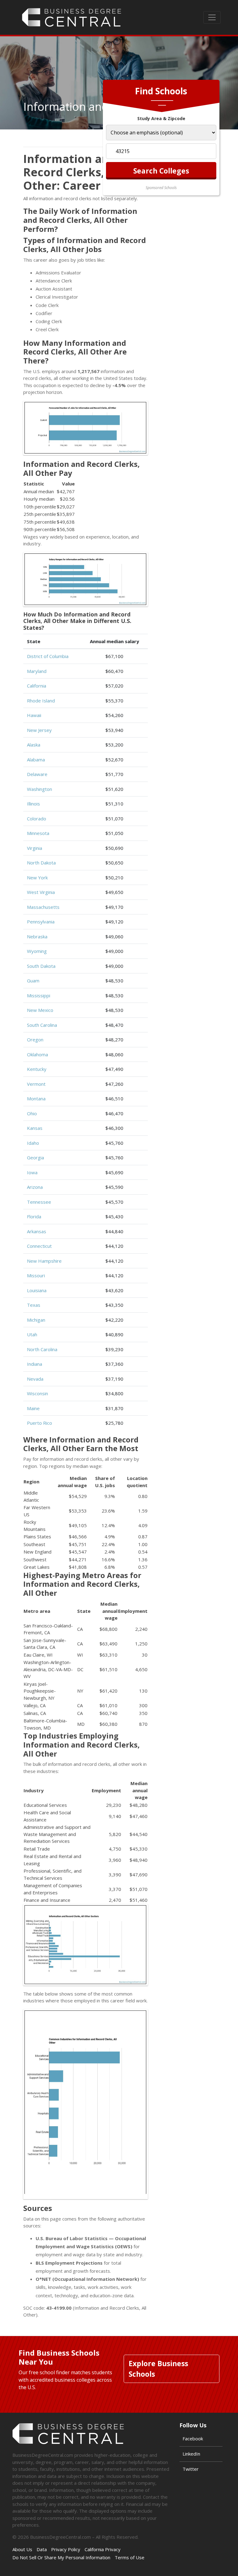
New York (37, 877)
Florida (34, 1216)
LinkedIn (191, 2454)
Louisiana (37, 1290)
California (37, 686)
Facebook (193, 2438)
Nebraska (37, 936)
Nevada (35, 1379)
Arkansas (37, 1231)
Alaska (34, 745)
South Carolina (42, 1025)
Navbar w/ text (72, 17)
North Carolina (42, 1349)
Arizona (35, 1187)
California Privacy (103, 2549)
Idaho (33, 1143)
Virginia (35, 848)
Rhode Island (41, 701)
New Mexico (40, 1010)
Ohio (32, 1113)
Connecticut (39, 1246)
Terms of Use (130, 2557)
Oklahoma (37, 1054)
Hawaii (34, 715)
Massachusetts (43, 907)
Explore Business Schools (158, 2369)
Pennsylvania (41, 922)
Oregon (35, 1040)
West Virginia (41, 892)
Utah (32, 1334)
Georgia (35, 1157)
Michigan (36, 1320)
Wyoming (37, 951)
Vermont (36, 1084)
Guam (33, 981)
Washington (40, 789)
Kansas (35, 1128)
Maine (33, 1408)
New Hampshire (44, 1261)
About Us (22, 2549)
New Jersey (39, 730)
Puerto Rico (40, 1423)
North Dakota (41, 863)
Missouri (36, 1275)
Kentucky (37, 1069)
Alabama (36, 760)
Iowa (32, 1172)
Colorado (37, 819)
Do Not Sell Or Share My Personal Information (61, 2557)
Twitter (191, 2469)
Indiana (35, 1364)
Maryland (37, 671)
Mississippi (39, 995)
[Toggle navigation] (212, 17)
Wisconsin (37, 1393)
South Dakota (41, 966)
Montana (36, 1099)
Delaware (37, 774)
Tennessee (39, 1202)
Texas (34, 1305)
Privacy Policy (66, 2549)
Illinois (33, 804)
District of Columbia (48, 656)
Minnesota (38, 833)
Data (42, 2549)
